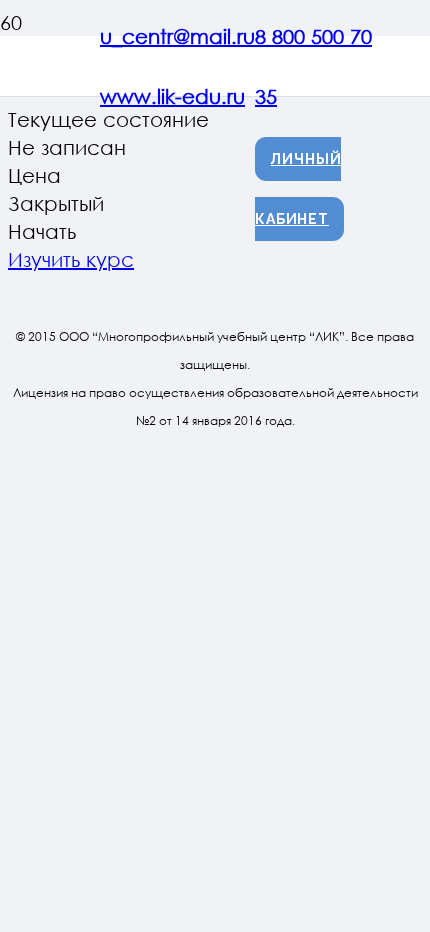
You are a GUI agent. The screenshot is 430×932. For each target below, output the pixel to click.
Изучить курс (71, 259)
